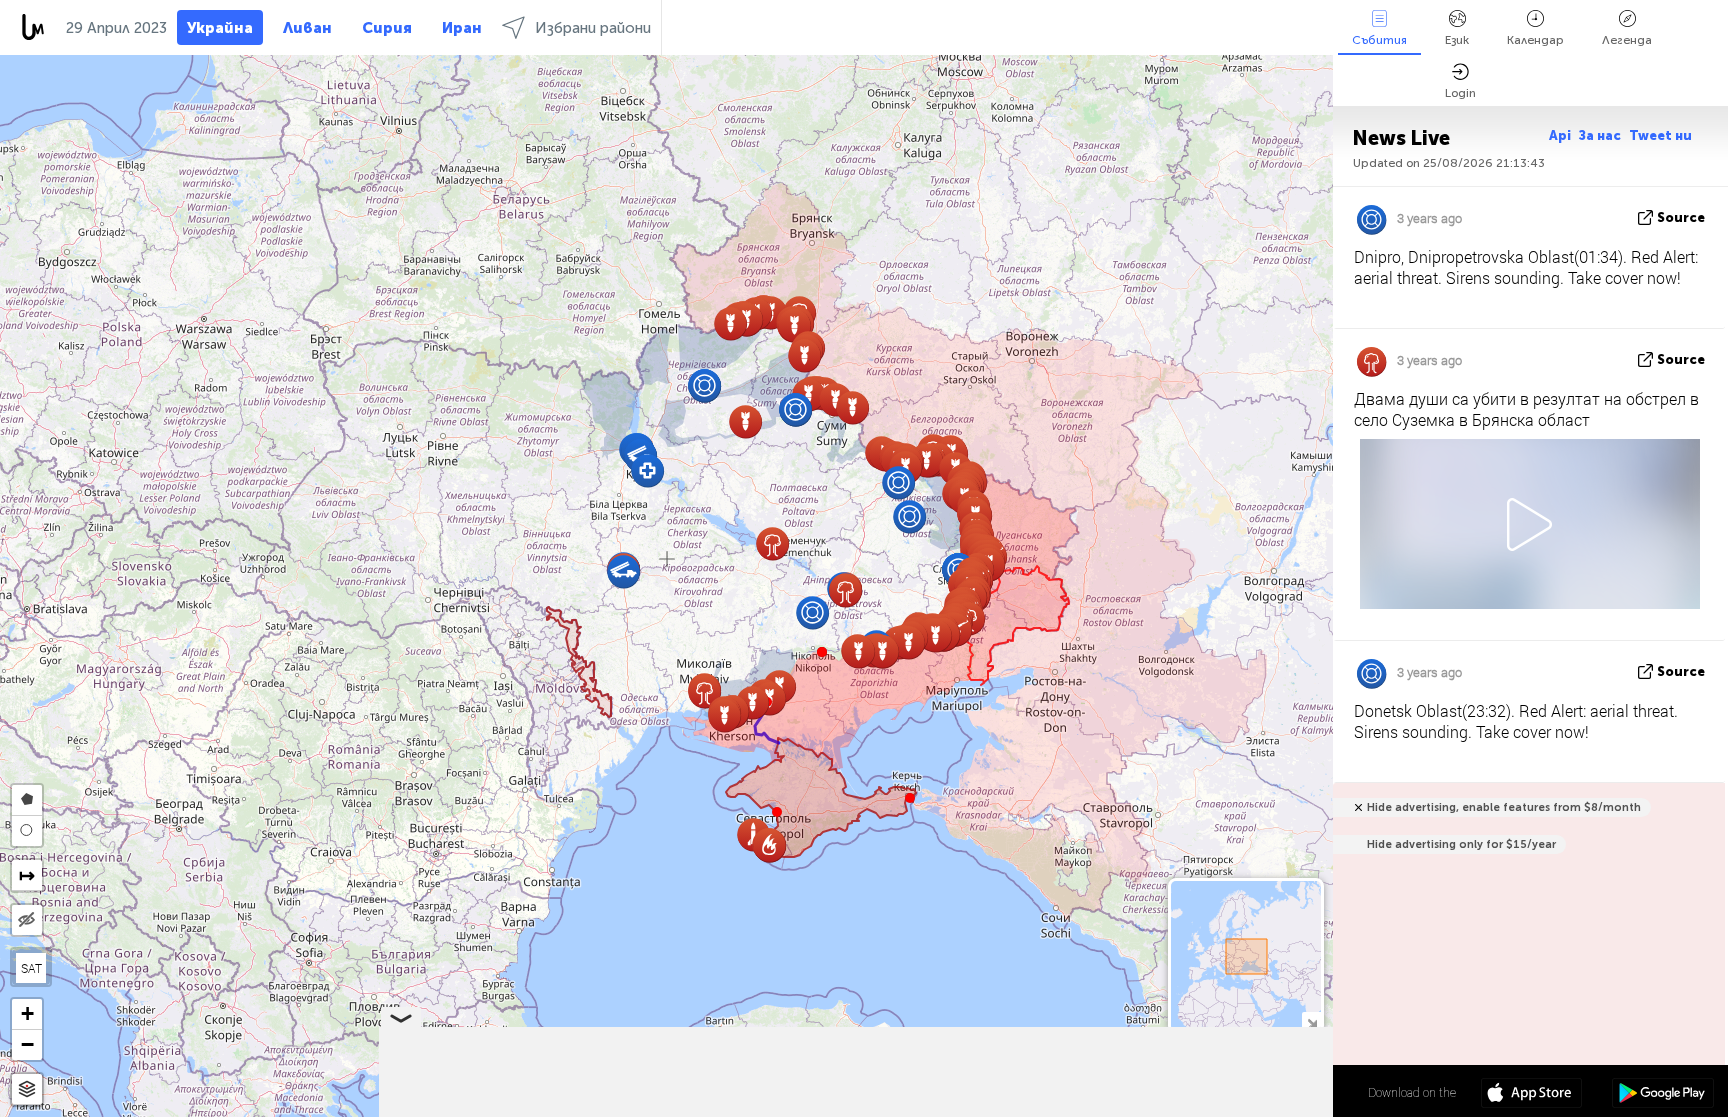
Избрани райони (593, 28)
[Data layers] (27, 1089)
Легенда (1627, 40)
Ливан (307, 28)
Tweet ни (1660, 135)
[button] (822, 652)
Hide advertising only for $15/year (1461, 844)
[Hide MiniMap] (1311, 1021)
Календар (1535, 40)
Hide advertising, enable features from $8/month (1504, 807)
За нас (1600, 135)
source (1681, 217)
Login (1460, 93)
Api (1560, 135)
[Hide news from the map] (27, 920)
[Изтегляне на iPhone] (1531, 1095)
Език (1457, 40)
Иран (462, 28)
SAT (31, 968)
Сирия (387, 28)
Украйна (220, 28)
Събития (1379, 40)
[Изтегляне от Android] (1662, 1095)
